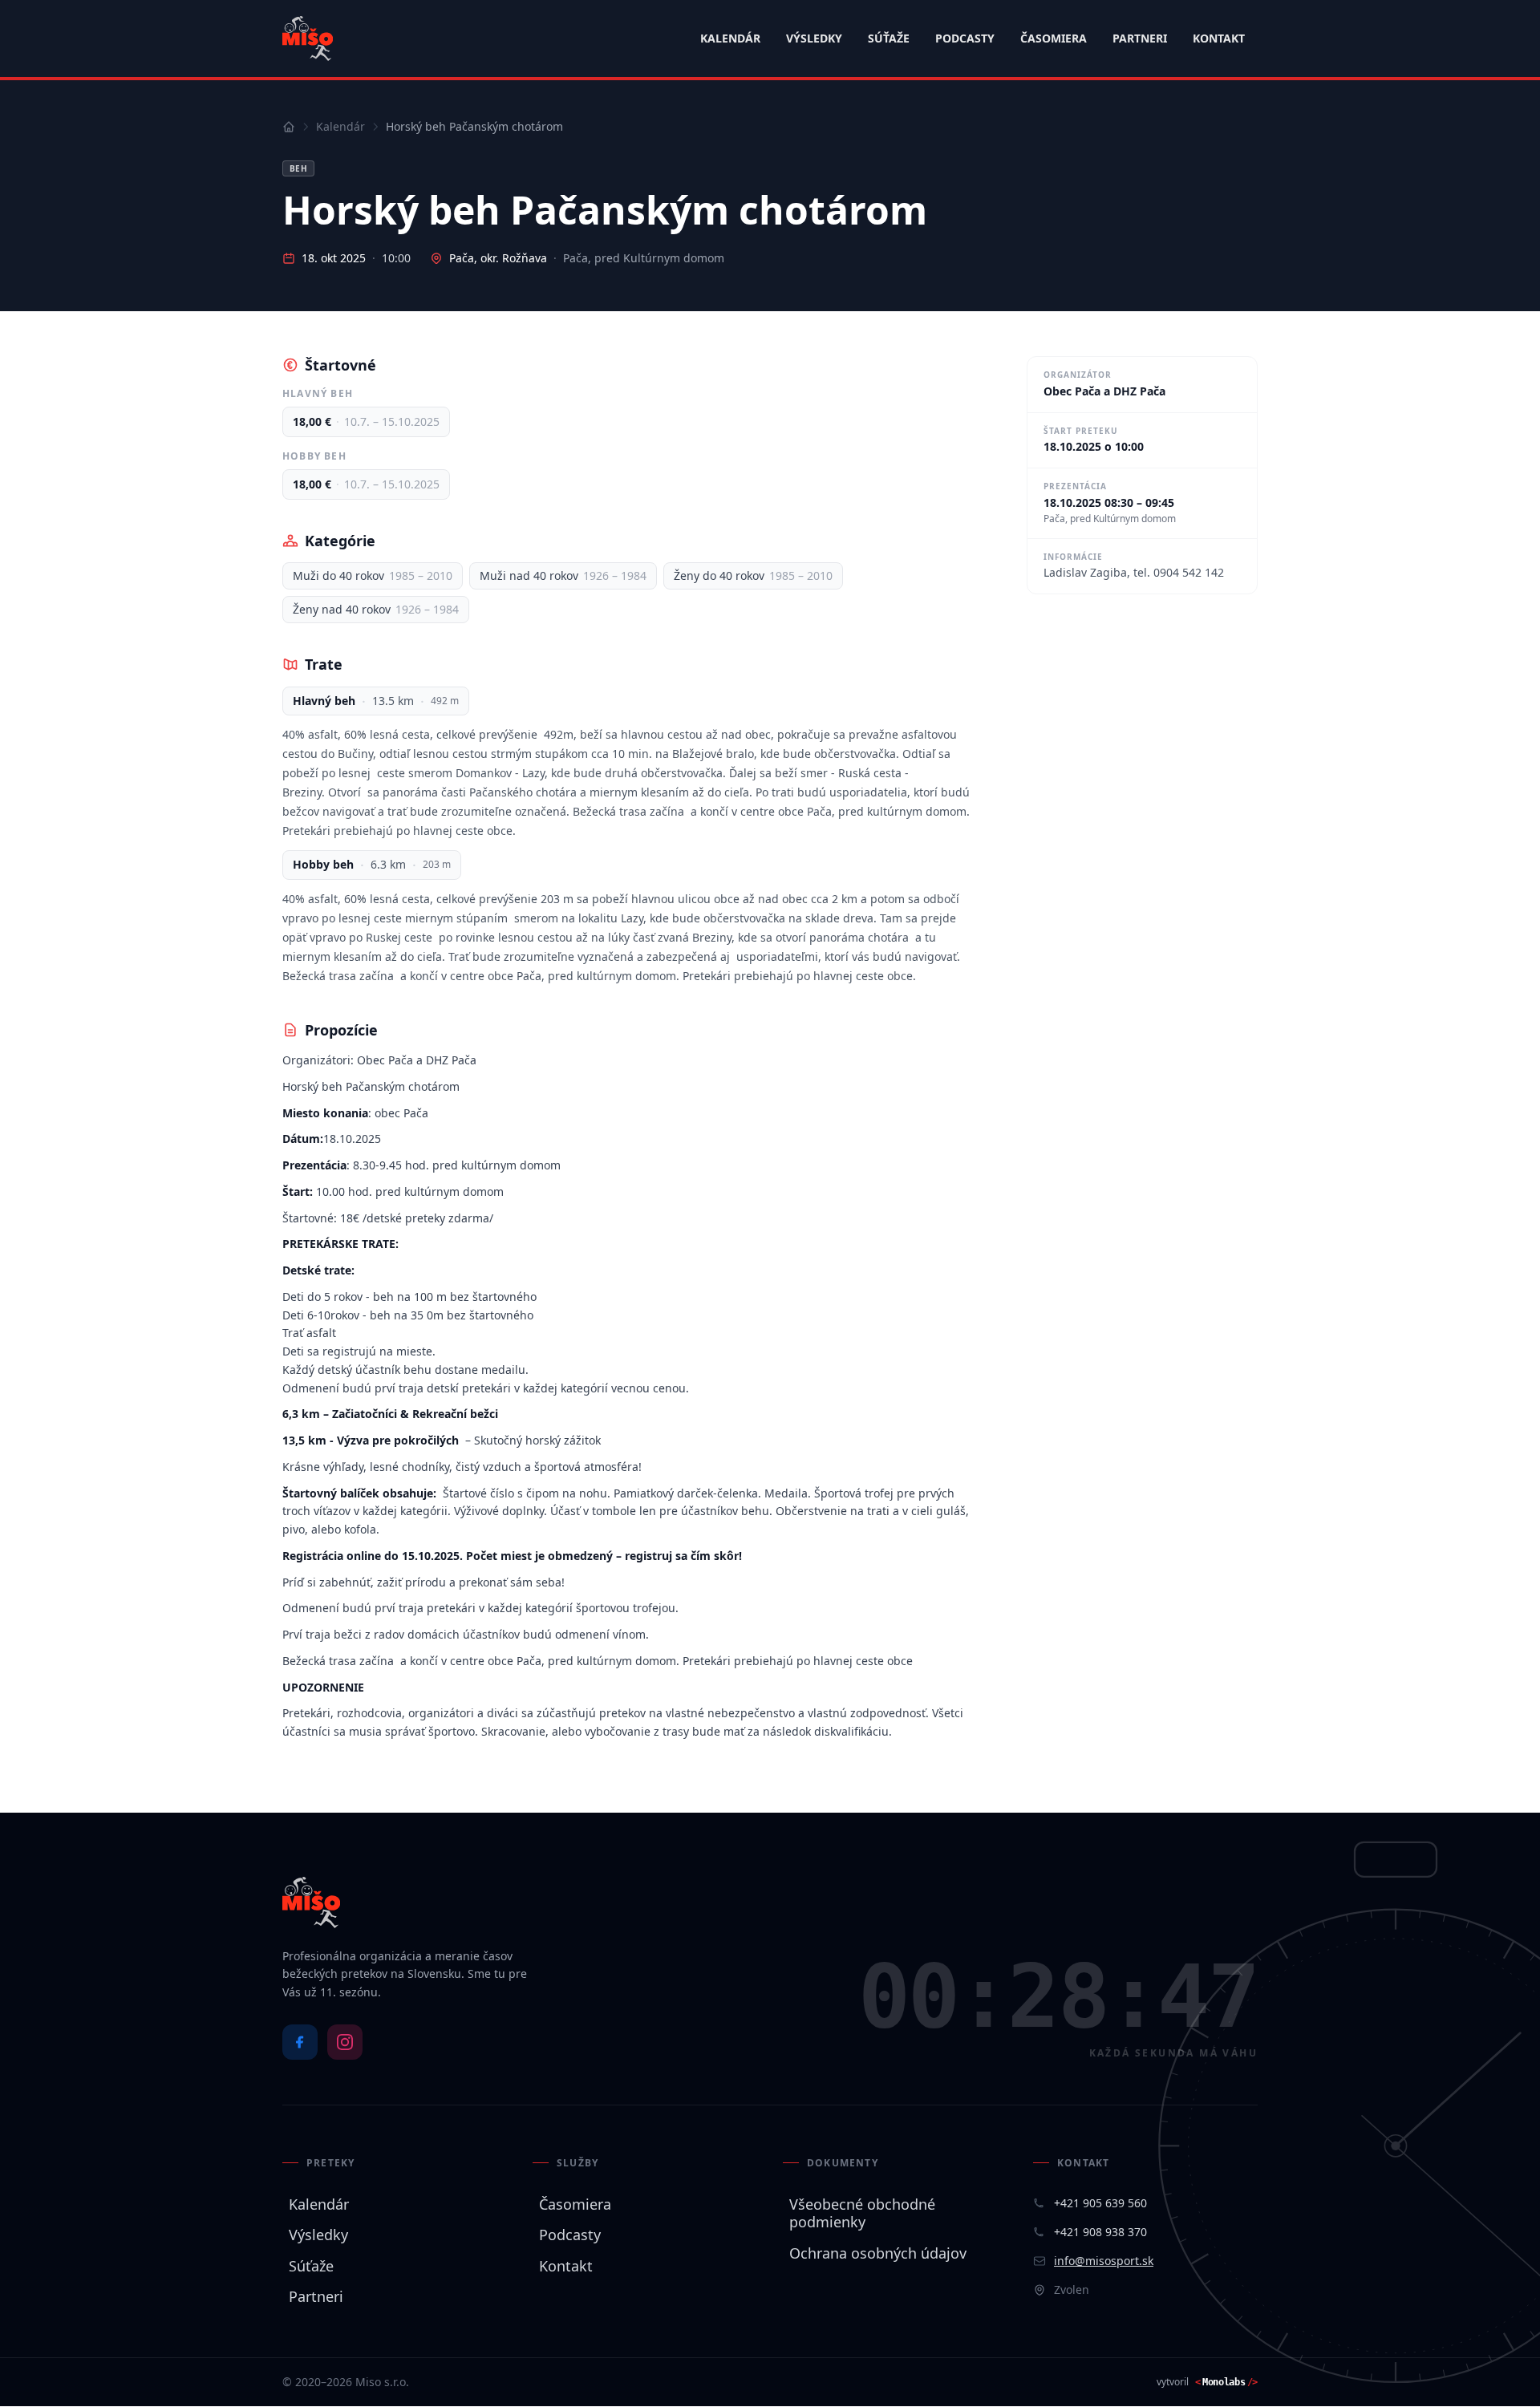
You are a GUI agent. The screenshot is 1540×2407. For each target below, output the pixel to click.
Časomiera (1054, 38)
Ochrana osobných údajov (875, 2253)
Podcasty (965, 38)
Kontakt (1219, 38)
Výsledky (814, 38)
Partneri (1140, 38)
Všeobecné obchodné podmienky (859, 2213)
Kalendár (730, 38)
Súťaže (889, 38)
